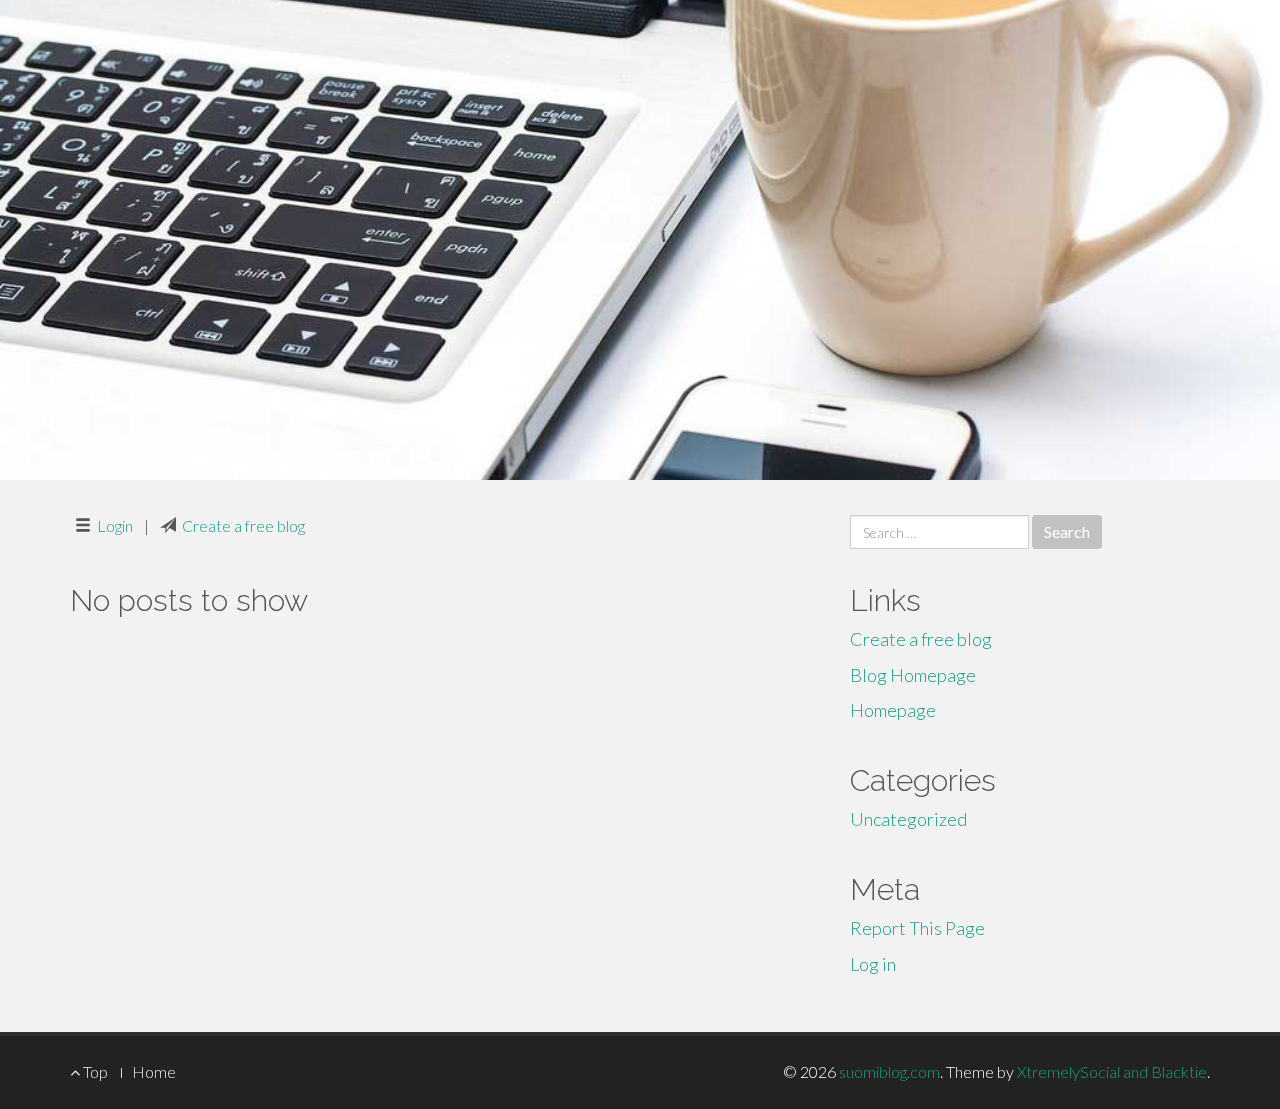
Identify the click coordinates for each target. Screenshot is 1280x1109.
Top (94, 1071)
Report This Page (917, 928)
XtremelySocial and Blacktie (1112, 1071)
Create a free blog (243, 525)
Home (154, 1071)
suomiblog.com (889, 1071)
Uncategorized (908, 819)
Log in (873, 964)
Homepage (893, 710)
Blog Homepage (913, 675)
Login (115, 525)
